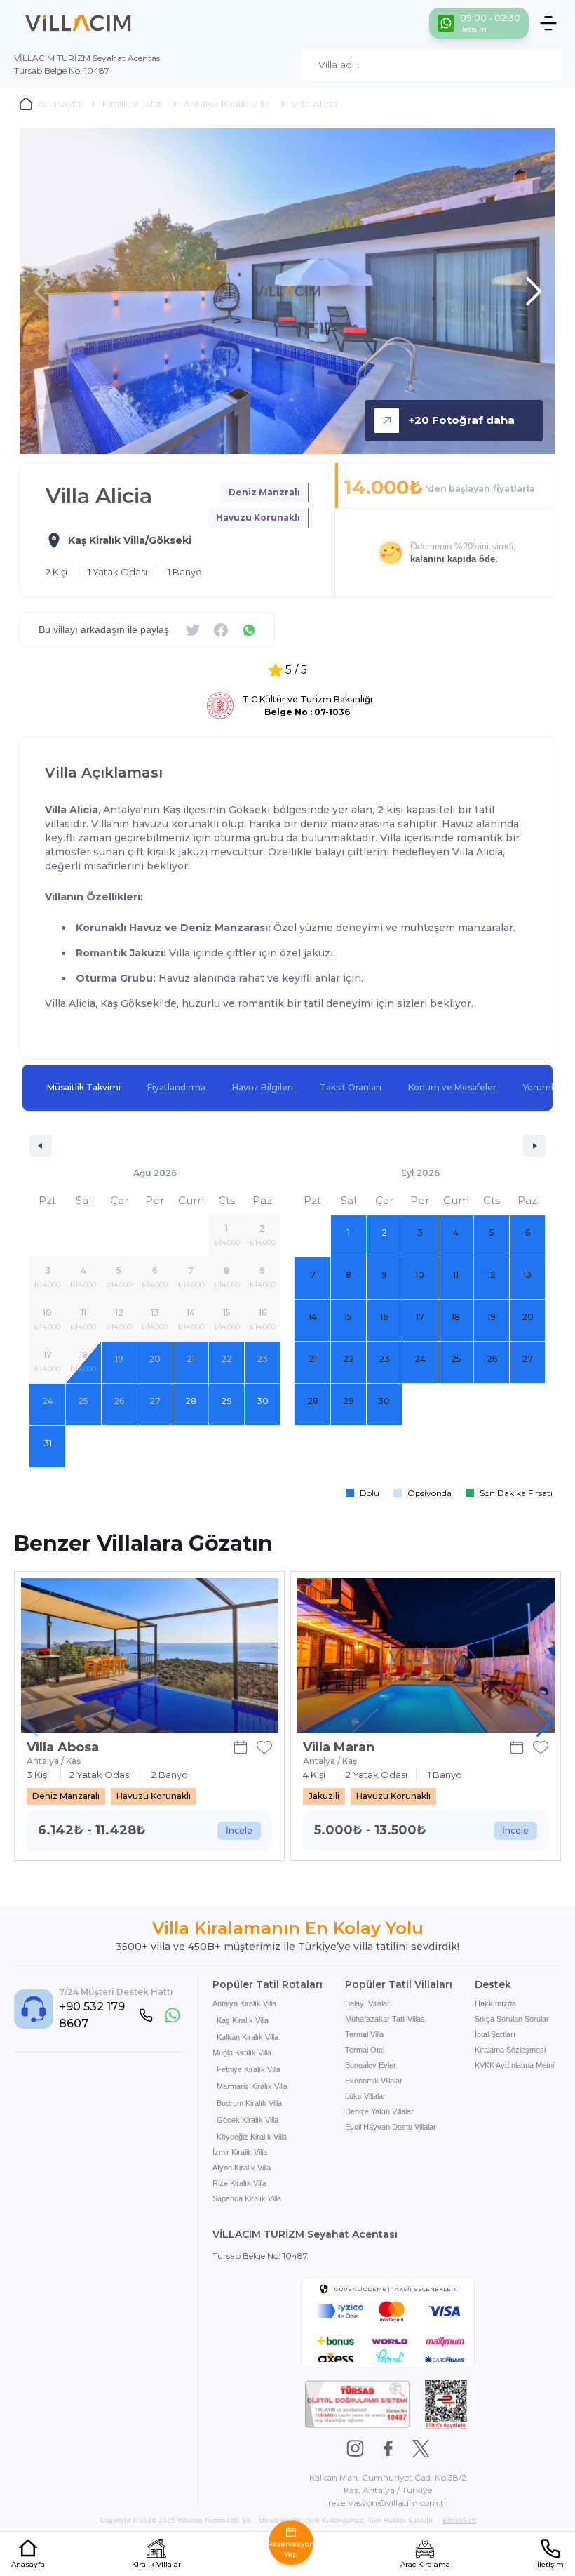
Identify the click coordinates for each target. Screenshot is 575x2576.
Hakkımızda (495, 2003)
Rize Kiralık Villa (239, 2183)
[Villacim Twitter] (421, 2449)
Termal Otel (365, 2050)
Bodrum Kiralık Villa (249, 2103)
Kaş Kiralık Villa (243, 2020)
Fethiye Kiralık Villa (249, 2069)
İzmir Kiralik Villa (240, 2152)
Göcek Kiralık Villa (248, 2120)
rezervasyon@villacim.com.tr (388, 2503)
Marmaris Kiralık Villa (252, 2086)
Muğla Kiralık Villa (242, 2053)
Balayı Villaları (368, 2003)
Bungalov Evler (371, 2065)
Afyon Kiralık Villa (242, 2168)
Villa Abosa (63, 1747)
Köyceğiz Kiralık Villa (252, 2137)
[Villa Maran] (426, 1655)
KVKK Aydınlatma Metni (514, 2065)
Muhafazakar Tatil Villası (386, 2019)
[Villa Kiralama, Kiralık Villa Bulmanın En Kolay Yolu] (78, 23)
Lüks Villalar (365, 2096)
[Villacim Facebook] (388, 2449)
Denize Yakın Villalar (379, 2111)
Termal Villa (364, 2034)
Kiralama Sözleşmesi (510, 2050)
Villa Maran (339, 1747)
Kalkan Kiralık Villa (248, 2037)
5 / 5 (296, 670)
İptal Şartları (495, 2034)
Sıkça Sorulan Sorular (512, 2019)
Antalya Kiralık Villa (244, 2003)
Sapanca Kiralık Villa (247, 2198)
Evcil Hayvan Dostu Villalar (391, 2127)
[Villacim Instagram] (355, 2449)
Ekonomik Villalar (374, 2081)
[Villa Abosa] (150, 1655)
